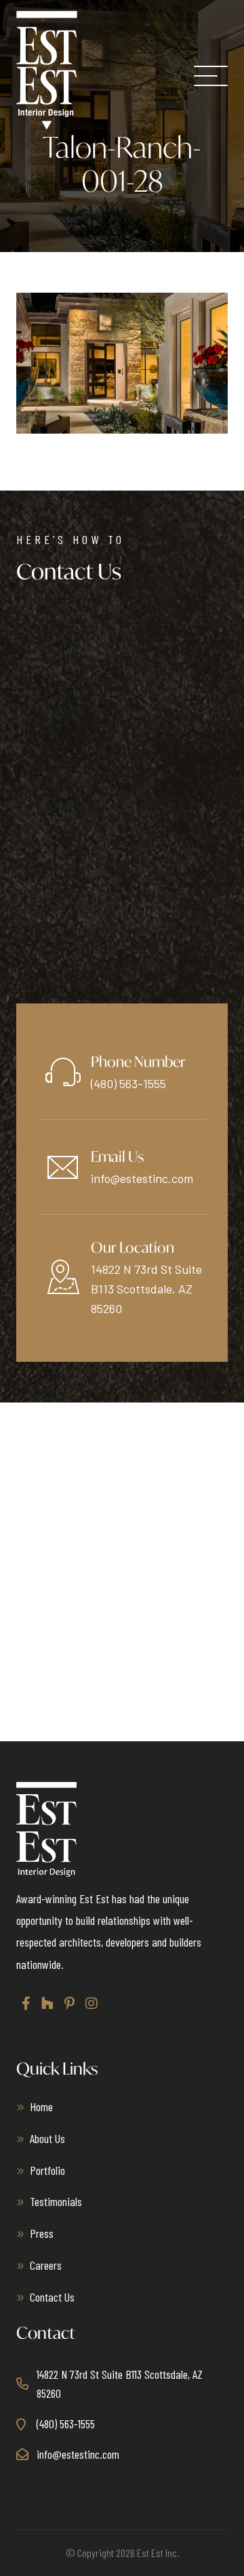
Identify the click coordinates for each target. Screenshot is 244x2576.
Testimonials (56, 2201)
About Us (47, 2138)
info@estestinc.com (142, 1178)
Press (42, 2233)
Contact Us (52, 2297)
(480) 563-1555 (128, 1083)
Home (41, 2106)
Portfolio (47, 2170)
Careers (46, 2265)
